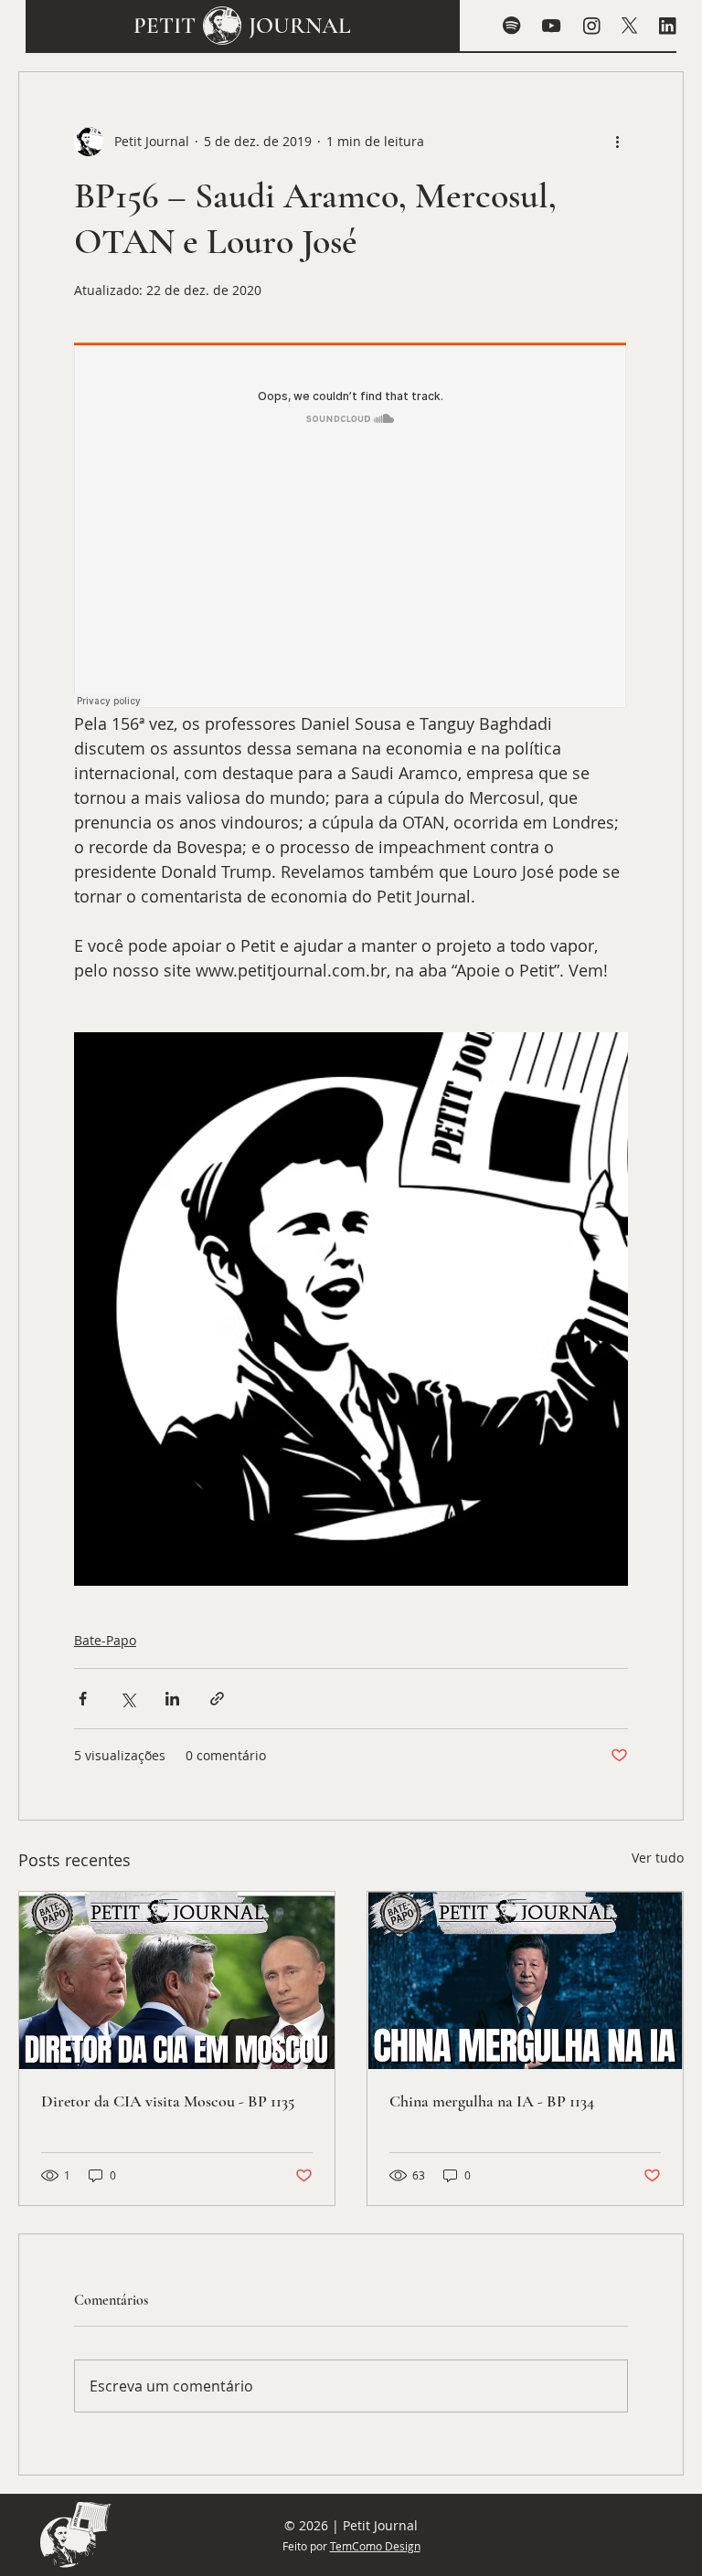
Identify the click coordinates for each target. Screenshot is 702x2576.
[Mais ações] (617, 142)
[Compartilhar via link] (217, 1699)
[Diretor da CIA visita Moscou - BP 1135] (177, 1980)
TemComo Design (375, 2546)
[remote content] (351, 527)
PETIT (165, 26)
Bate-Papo (105, 1640)
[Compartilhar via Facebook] (83, 1699)
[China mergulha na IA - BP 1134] (525, 1980)
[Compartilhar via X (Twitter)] (128, 1699)
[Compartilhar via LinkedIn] (172, 1699)
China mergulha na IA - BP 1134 (492, 2101)
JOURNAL (300, 26)
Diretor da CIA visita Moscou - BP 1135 (168, 2101)
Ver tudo (658, 1858)
